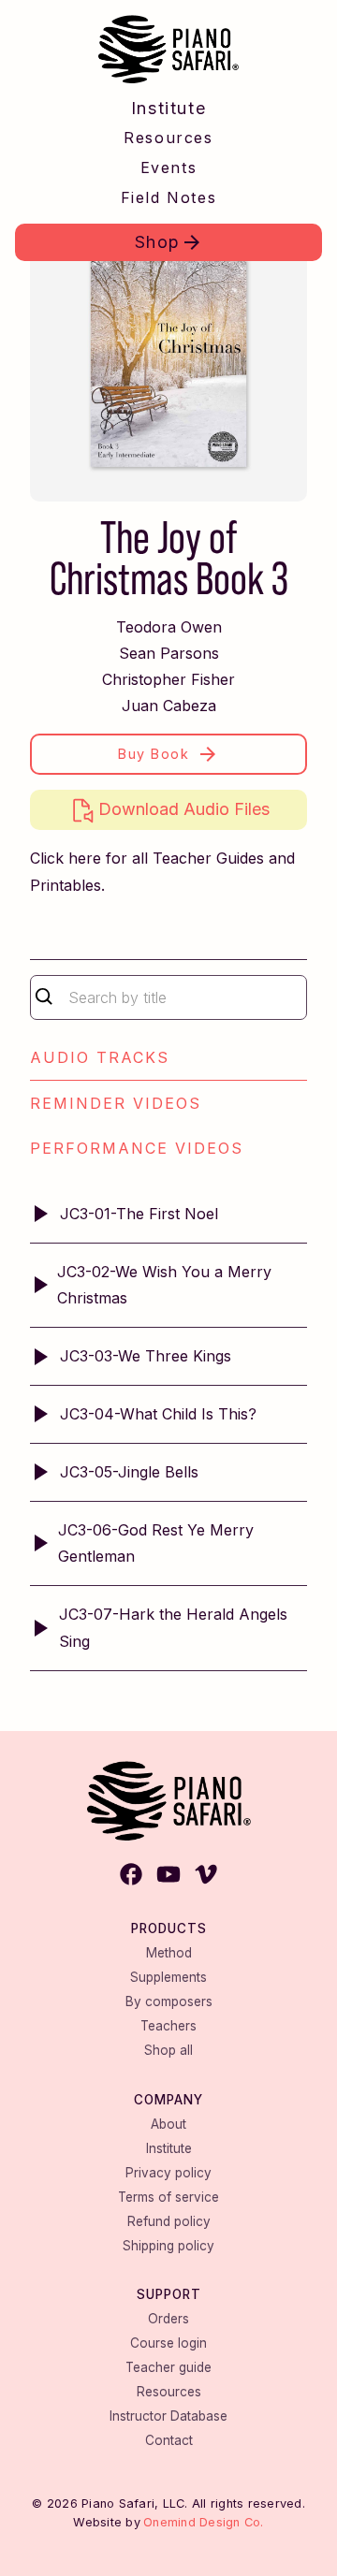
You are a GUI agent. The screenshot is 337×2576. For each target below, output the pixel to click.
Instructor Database (168, 2416)
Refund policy (169, 2221)
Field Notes (169, 197)
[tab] (168, 1058)
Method (169, 1953)
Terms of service (168, 2197)
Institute (168, 108)
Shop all (168, 2050)
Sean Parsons (169, 653)
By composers (169, 2001)
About (168, 2124)
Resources (168, 138)
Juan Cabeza (169, 706)
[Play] (41, 1214)
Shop (158, 242)
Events (169, 167)
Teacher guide (168, 2367)
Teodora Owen (169, 627)
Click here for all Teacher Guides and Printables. (162, 872)
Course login (168, 2343)
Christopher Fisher (168, 679)
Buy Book (154, 754)
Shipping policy (168, 2246)
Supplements (168, 1977)
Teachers (168, 2026)
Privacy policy (168, 2173)
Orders (168, 2319)
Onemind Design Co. (204, 2522)
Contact (169, 2440)
